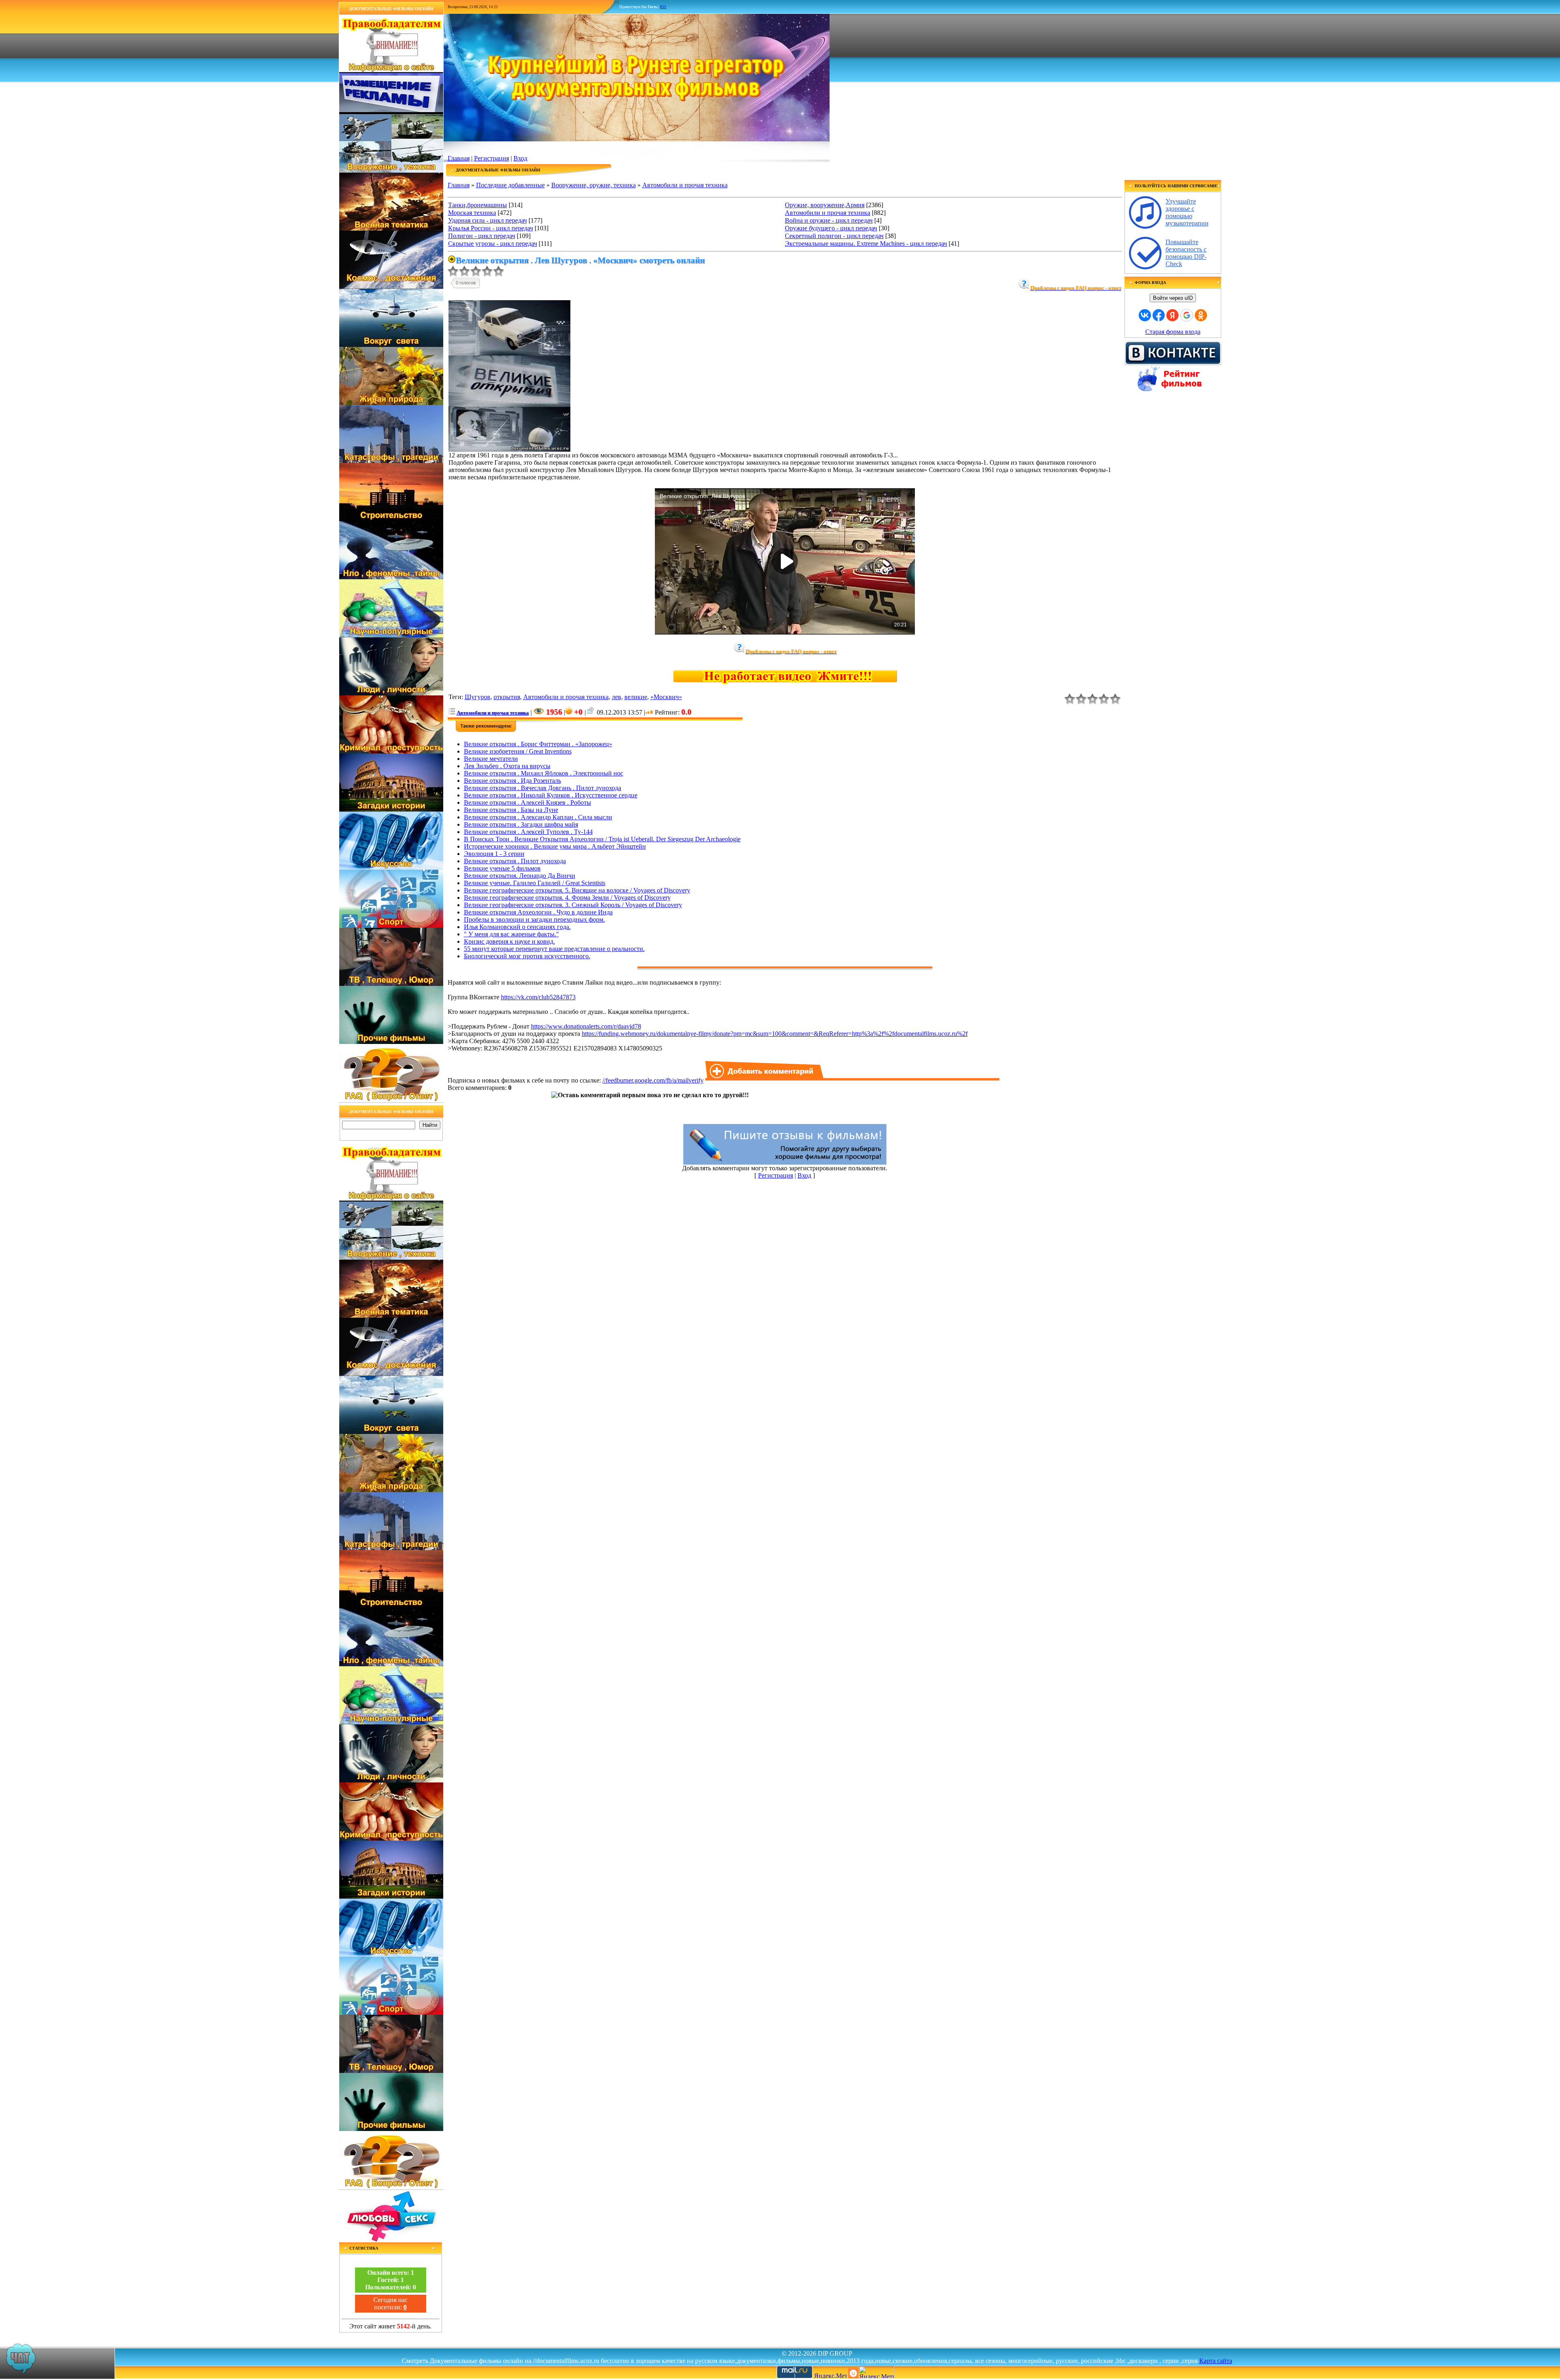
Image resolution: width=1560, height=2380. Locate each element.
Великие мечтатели (491, 759)
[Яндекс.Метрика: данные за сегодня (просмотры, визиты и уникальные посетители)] (876, 2372)
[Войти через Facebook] (1159, 315)
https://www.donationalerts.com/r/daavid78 (586, 1026)
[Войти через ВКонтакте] (1145, 315)
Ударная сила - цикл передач (487, 220)
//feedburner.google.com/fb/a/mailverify (653, 1080)
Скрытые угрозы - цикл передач (493, 244)
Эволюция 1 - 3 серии (494, 854)
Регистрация (492, 158)
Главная (459, 158)
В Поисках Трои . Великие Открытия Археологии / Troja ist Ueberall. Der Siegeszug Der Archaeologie (602, 839)
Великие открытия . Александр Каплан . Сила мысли (538, 817)
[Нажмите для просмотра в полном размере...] (509, 449)
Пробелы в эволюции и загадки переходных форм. (534, 919)
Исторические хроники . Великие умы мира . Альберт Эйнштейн (555, 846)
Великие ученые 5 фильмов (502, 868)
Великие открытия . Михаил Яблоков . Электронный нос (544, 773)
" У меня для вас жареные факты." (511, 934)
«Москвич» (666, 697)
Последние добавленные (510, 185)
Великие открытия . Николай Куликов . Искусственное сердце (551, 795)
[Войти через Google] (1187, 315)
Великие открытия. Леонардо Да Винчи (520, 876)
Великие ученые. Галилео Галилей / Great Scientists (535, 883)
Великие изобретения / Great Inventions (518, 751)
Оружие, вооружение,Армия (825, 205)
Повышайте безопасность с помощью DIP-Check (1186, 253)
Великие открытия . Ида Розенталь (512, 781)
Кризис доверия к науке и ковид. (509, 941)
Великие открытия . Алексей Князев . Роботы (528, 802)
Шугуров (478, 697)
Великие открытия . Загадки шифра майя (521, 824)
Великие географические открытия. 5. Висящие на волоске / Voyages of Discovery (577, 890)
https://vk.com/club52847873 (538, 997)
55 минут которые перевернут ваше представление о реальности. (554, 949)
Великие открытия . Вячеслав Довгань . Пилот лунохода (543, 788)
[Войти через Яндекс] (1172, 315)
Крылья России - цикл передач (491, 228)
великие (636, 697)
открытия (507, 697)
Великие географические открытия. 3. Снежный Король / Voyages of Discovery (573, 905)
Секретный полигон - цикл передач (834, 236)
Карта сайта (1216, 2361)
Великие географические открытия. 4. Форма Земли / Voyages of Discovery (567, 898)
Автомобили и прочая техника (685, 185)
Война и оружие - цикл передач (829, 220)
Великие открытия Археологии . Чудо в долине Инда (538, 912)
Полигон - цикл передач (482, 236)
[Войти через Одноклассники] (1201, 315)
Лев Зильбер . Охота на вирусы (507, 766)
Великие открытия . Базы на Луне (511, 810)
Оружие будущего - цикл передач (831, 228)
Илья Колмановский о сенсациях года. (517, 927)
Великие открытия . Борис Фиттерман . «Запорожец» (538, 744)
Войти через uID (1173, 298)
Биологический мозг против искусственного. (527, 956)
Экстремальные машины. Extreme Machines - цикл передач (866, 244)
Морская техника (472, 213)
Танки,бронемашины (478, 205)
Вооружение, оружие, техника (594, 185)
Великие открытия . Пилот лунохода (515, 861)
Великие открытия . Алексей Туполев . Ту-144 (528, 832)
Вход (520, 158)
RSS (663, 7)
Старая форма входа (1173, 332)
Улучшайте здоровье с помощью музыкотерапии (1187, 212)
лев (616, 697)
